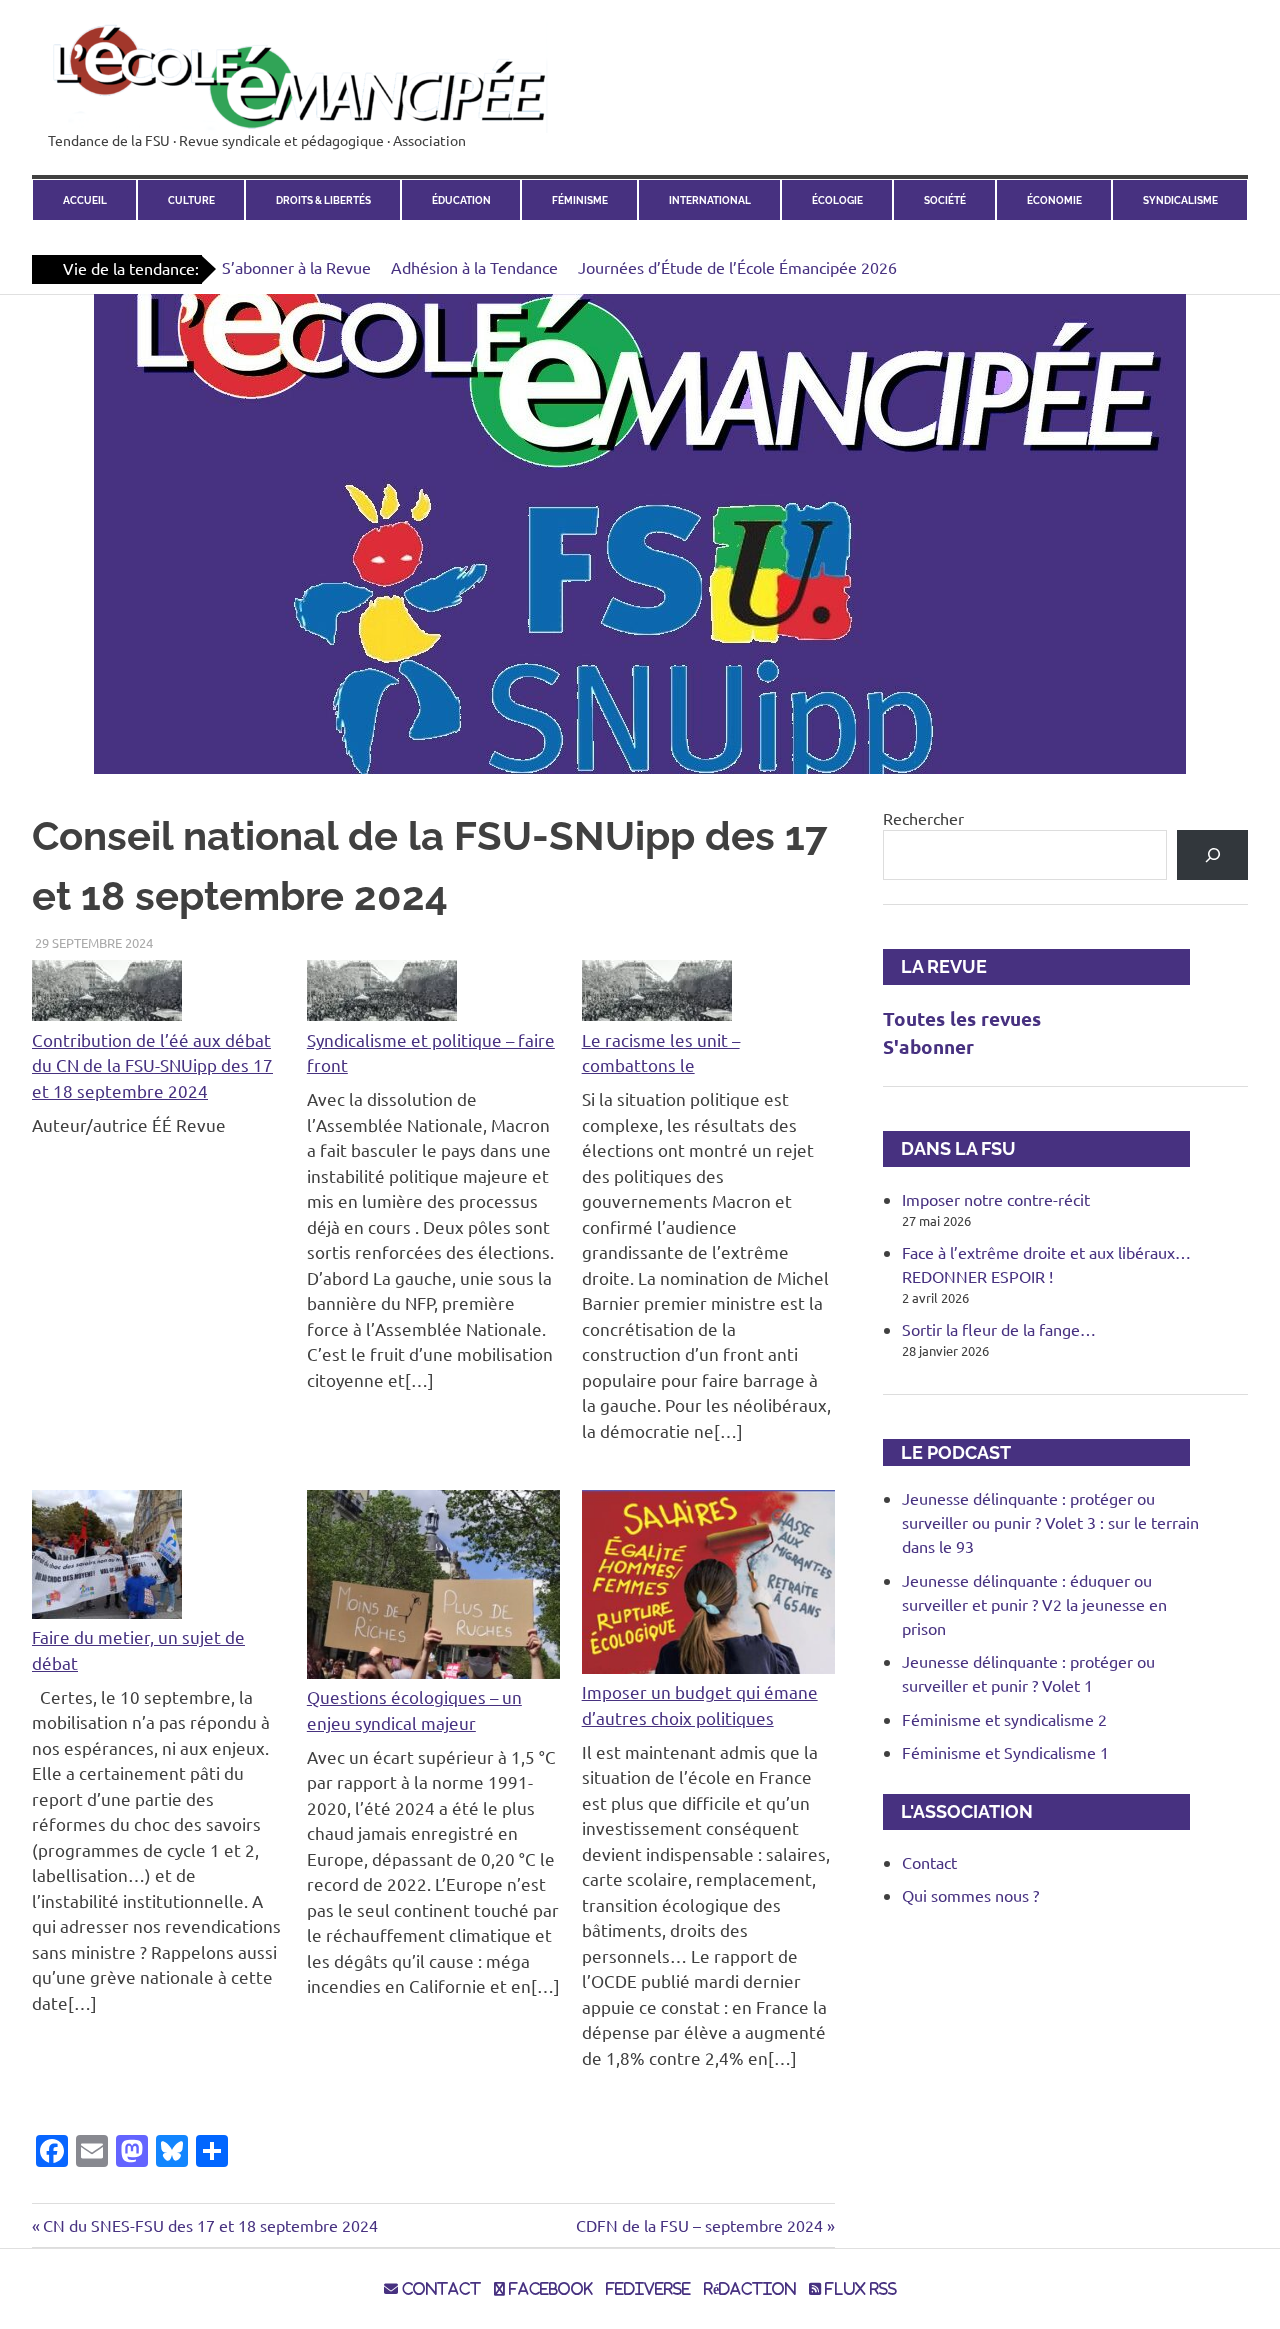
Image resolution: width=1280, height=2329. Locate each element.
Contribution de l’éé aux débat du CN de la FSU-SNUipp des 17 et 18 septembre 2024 (152, 1065)
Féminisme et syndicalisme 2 (1004, 1719)
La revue (935, 966)
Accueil (85, 200)
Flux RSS (859, 2289)
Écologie (837, 200)
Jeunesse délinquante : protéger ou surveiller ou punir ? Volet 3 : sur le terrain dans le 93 (1050, 1522)
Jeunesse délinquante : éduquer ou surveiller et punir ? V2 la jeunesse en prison (1034, 1604)
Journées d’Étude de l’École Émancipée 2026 (737, 267)
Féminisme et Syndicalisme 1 (1005, 1752)
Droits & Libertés (323, 200)
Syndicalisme (1180, 200)
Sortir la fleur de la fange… (999, 1329)
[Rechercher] (1212, 854)
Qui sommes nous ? (970, 1895)
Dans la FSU (949, 1148)
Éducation (461, 200)
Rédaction (750, 2289)
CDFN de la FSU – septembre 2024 (699, 2225)
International (710, 200)
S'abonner (928, 1046)
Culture (191, 200)
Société (945, 200)
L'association (958, 1811)
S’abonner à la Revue (296, 267)
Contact (929, 1862)
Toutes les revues (962, 1018)
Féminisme (580, 200)
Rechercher (923, 818)
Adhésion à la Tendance (474, 267)
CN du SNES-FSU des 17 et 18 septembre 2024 (210, 2225)
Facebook (549, 2289)
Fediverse (648, 2289)
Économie (1054, 200)
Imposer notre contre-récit (996, 1199)
